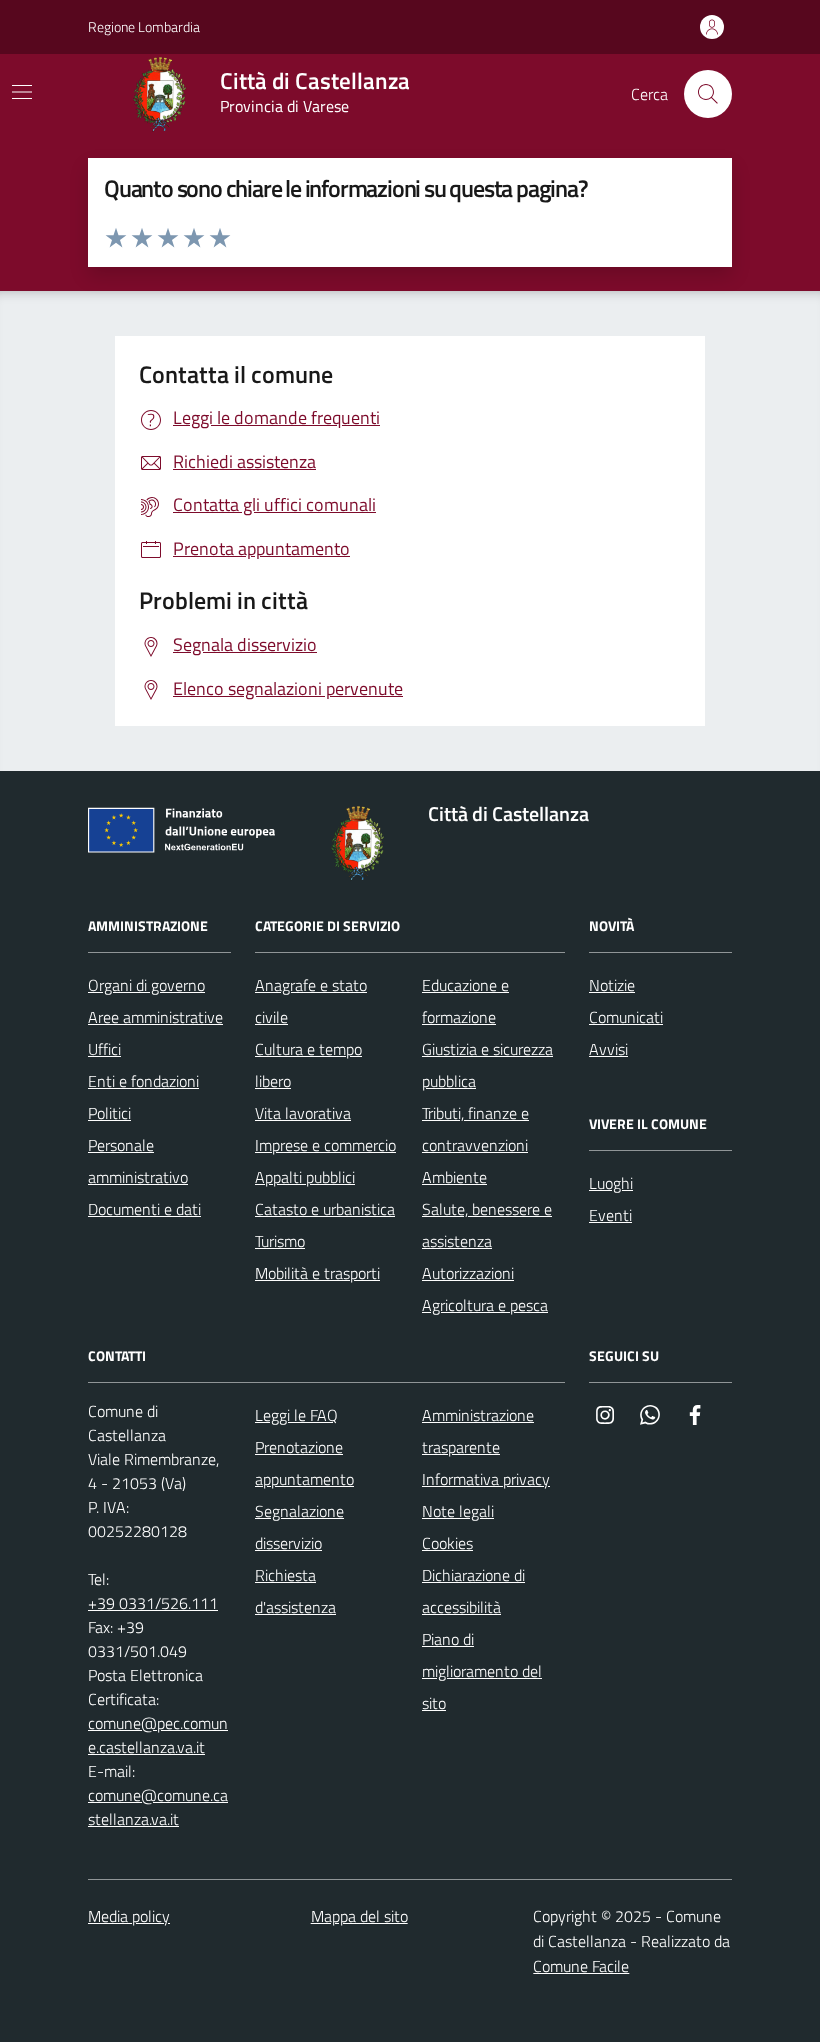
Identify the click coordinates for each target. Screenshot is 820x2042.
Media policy (129, 1916)
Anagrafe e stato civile (311, 1001)
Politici (109, 1113)
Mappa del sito (359, 1916)
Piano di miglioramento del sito (482, 1671)
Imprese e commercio (325, 1145)
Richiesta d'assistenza (295, 1591)
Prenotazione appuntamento (304, 1463)
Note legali (458, 1511)
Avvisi (608, 1049)
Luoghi (611, 1183)
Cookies (447, 1543)
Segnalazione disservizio (299, 1527)
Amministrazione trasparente (478, 1431)
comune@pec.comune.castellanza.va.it (158, 1735)
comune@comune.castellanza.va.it (158, 1807)
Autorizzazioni (468, 1273)
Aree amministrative (155, 1017)
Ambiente (454, 1177)
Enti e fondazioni (143, 1081)
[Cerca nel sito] (708, 94)
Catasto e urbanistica (325, 1209)
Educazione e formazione (465, 1001)
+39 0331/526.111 (153, 1603)
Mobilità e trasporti (317, 1273)
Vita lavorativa (303, 1113)
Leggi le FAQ (296, 1415)
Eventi (610, 1215)
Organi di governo (146, 985)
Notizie (612, 985)
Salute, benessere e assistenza (487, 1225)
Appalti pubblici (305, 1177)
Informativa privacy (486, 1479)
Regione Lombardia (144, 26)
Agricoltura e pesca (485, 1305)
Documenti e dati (144, 1209)
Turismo (280, 1241)
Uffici (104, 1049)
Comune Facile (581, 1966)
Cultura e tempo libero (308, 1065)
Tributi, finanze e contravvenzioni (475, 1129)
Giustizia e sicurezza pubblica (487, 1065)
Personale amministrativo (138, 1161)
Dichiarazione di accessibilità (473, 1591)
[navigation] (22, 92)
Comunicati (626, 1017)
